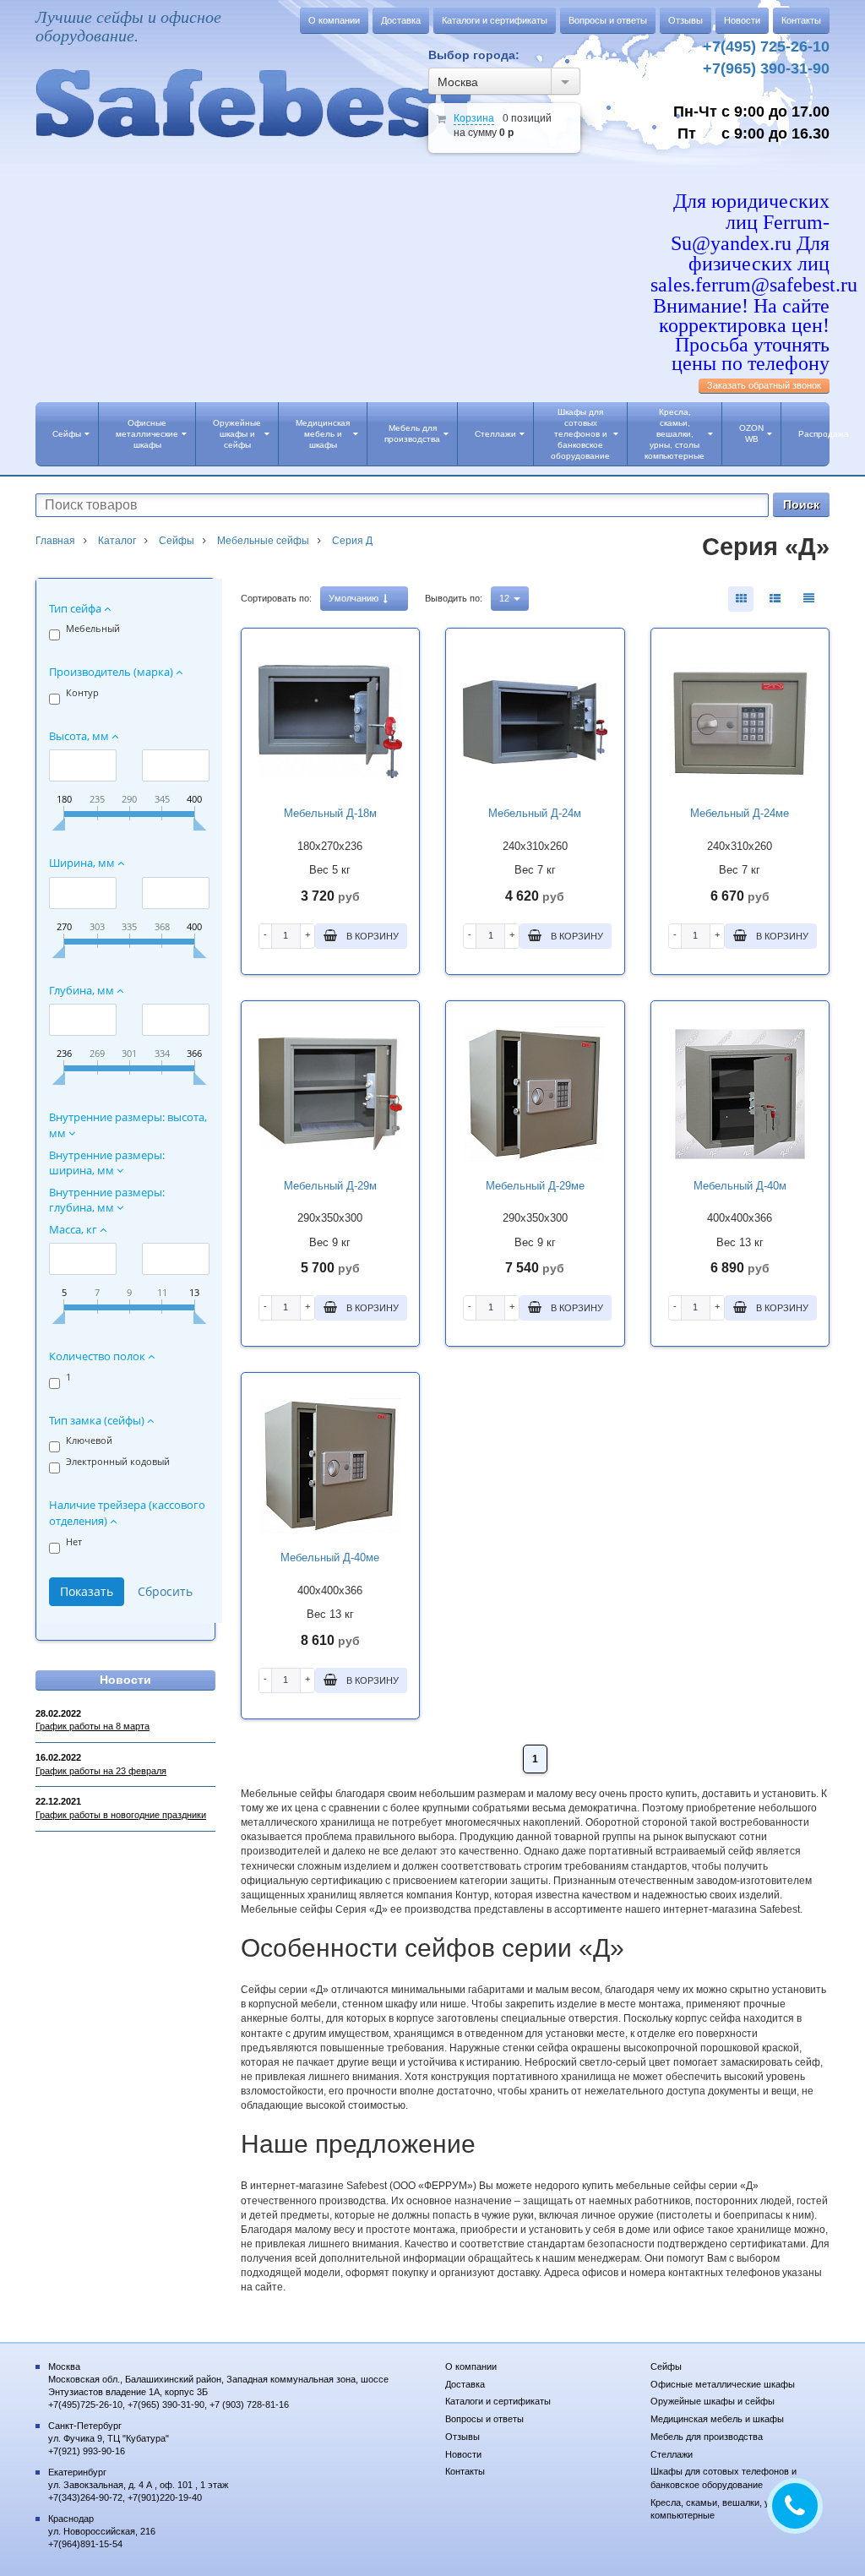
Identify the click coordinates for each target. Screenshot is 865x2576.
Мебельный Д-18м (330, 813)
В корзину (371, 936)
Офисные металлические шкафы (147, 434)
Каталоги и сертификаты (495, 20)
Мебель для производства (412, 433)
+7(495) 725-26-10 (766, 46)
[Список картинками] (775, 599)
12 (506, 598)
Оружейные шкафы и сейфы (237, 434)
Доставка (401, 20)
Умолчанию (355, 598)
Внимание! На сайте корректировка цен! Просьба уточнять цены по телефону (741, 335)
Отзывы (685, 20)
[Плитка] (741, 599)
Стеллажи (495, 434)
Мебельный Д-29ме (535, 1186)
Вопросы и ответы (608, 20)
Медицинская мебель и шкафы (323, 434)
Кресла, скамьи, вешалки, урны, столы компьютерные (675, 434)
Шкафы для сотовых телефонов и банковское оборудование (580, 434)
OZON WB (751, 433)
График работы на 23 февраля (101, 1771)
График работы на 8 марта (92, 1726)
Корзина (474, 118)
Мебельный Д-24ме (740, 813)
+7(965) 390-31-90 (766, 68)
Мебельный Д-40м (740, 1186)
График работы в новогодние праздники (121, 1815)
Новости (742, 20)
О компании (334, 20)
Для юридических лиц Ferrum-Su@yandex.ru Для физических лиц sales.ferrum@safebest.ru (754, 243)
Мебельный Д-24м (535, 813)
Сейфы (67, 434)
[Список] (808, 599)
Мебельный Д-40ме (330, 1558)
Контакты (801, 20)
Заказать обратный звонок (764, 385)
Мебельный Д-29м (330, 1186)
